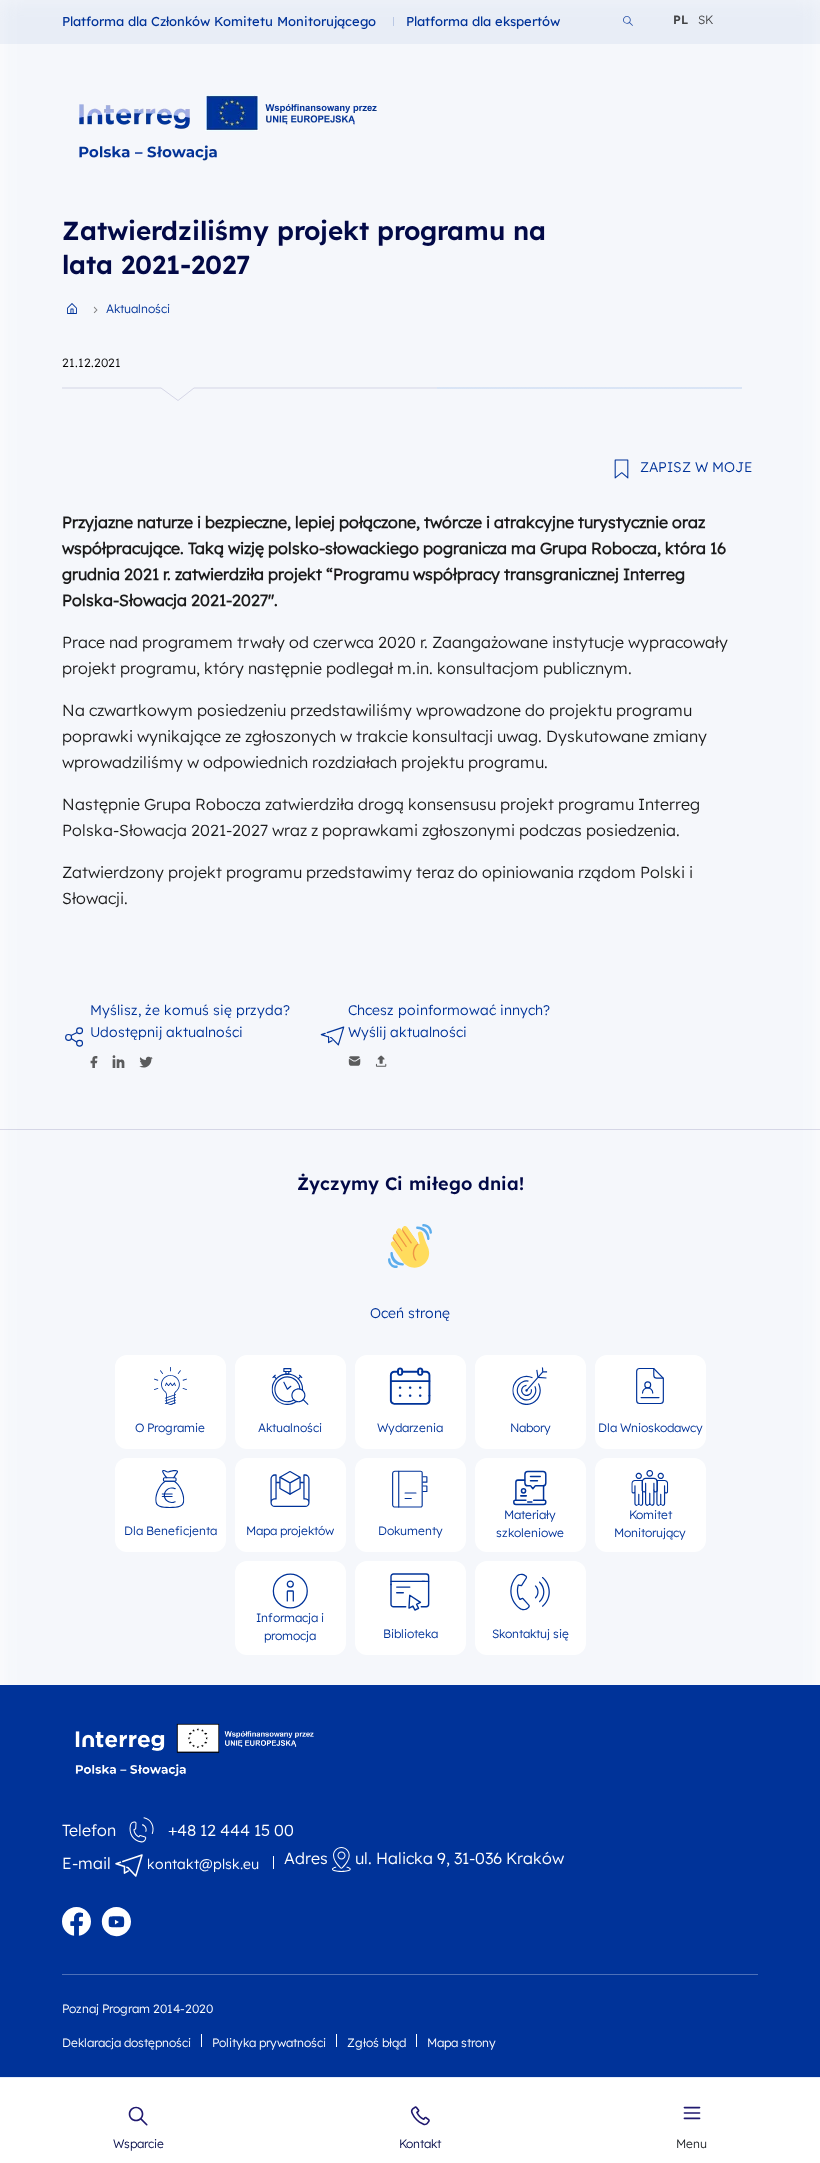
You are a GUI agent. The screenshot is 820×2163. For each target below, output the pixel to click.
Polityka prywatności (269, 2042)
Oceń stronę (410, 1313)
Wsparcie (138, 2143)
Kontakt (420, 2143)
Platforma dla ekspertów (483, 21)
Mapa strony (461, 2042)
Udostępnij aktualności (166, 1032)
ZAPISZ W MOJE (696, 467)
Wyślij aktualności (407, 1032)
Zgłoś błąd (376, 2042)
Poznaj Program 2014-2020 (137, 2008)
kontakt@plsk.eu (203, 1864)
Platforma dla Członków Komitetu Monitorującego (219, 21)
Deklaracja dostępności (126, 2042)
